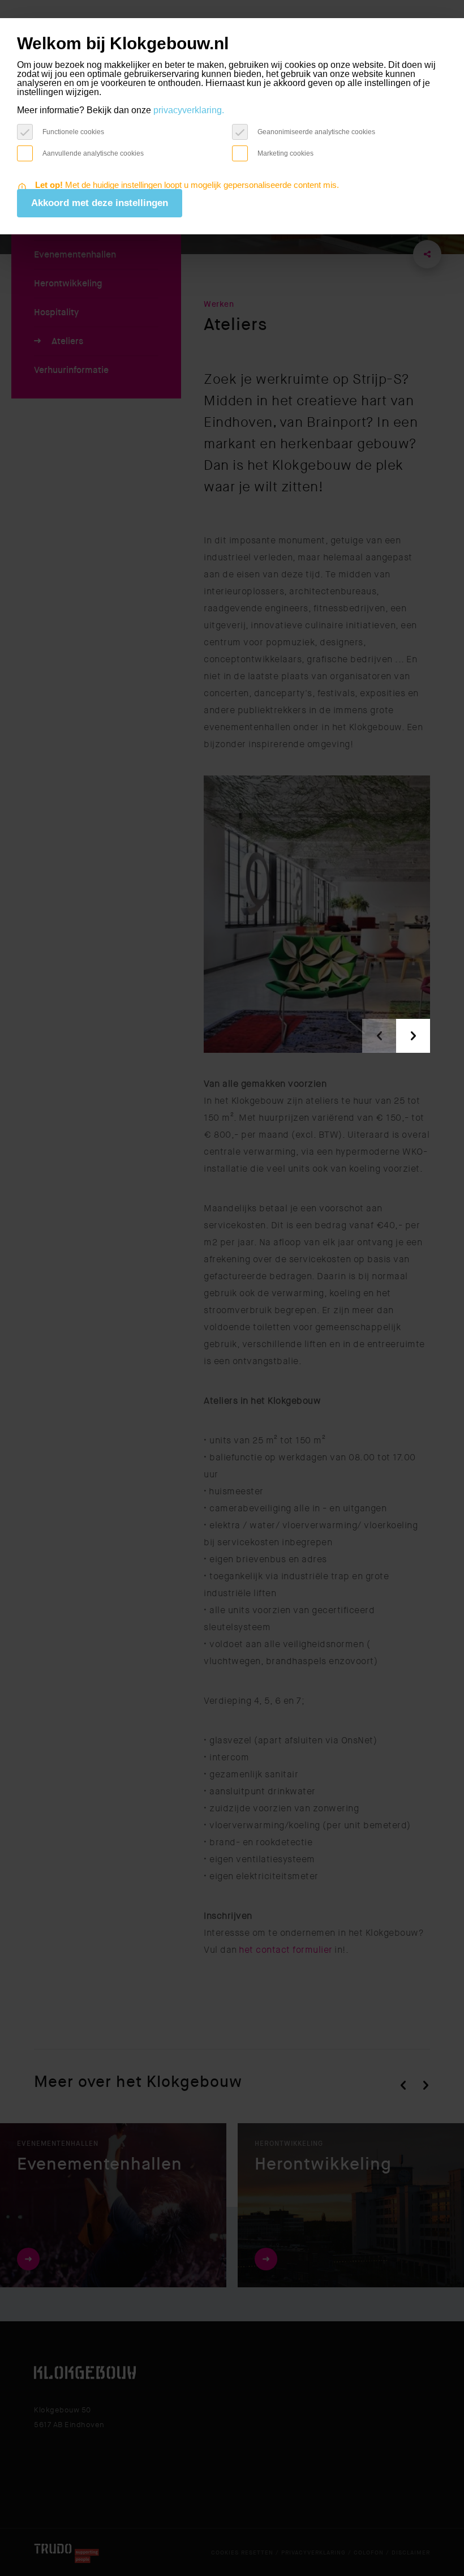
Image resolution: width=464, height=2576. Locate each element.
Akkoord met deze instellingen (100, 203)
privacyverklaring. (189, 110)
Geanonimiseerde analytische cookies (316, 132)
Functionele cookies (73, 132)
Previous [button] (379, 1036)
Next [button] (413, 1036)
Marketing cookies (285, 153)
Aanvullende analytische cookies (93, 153)
